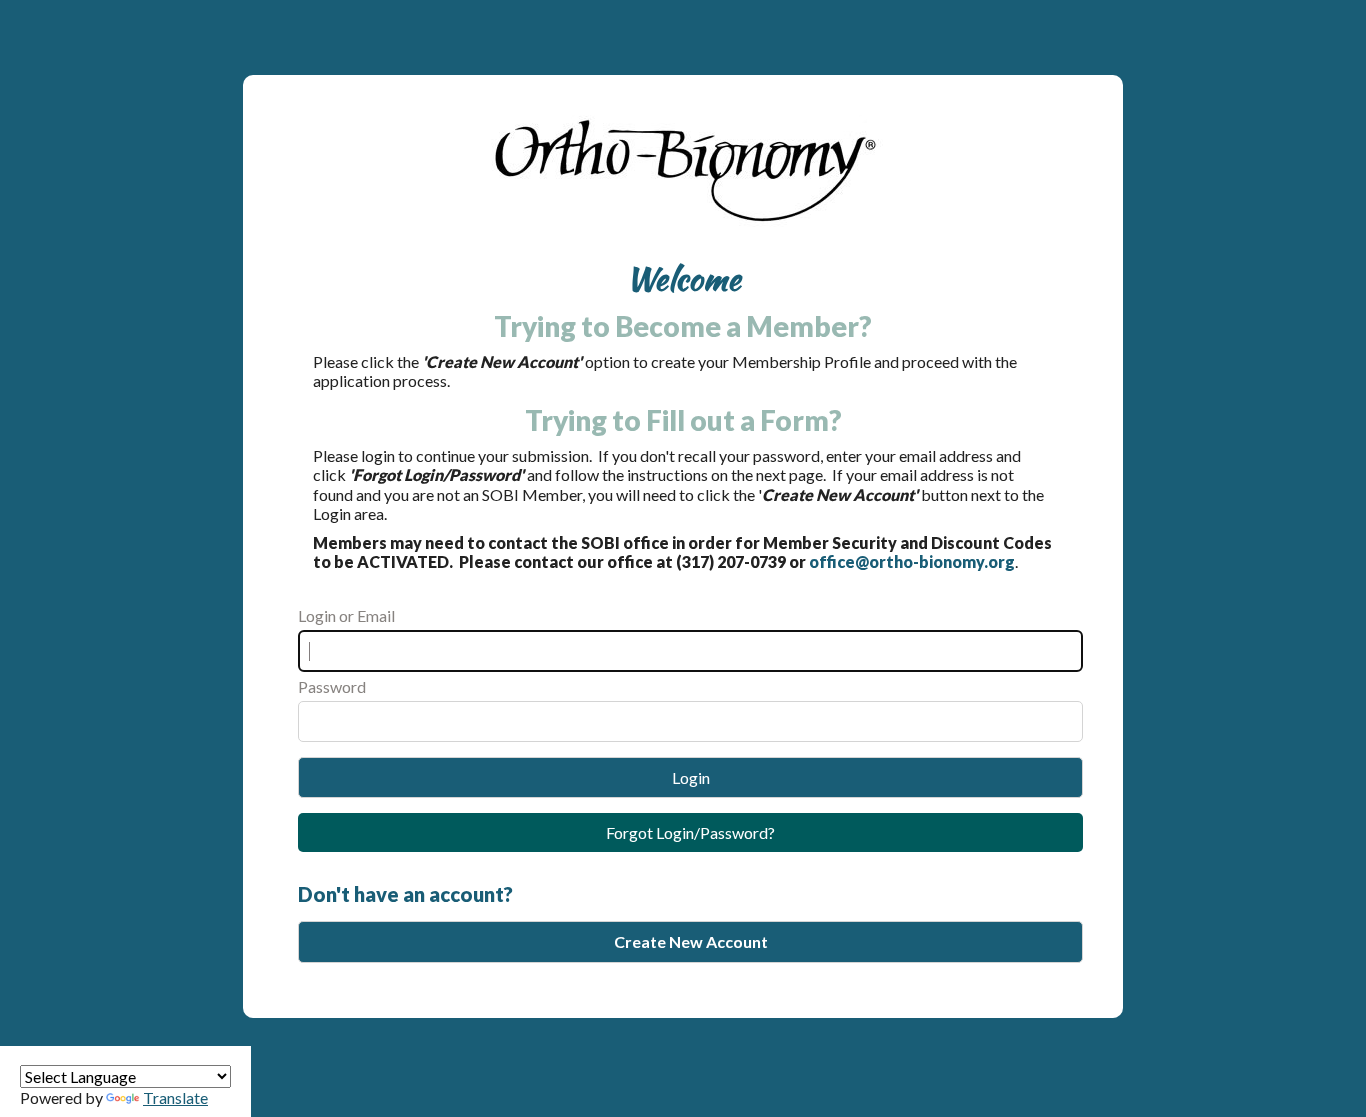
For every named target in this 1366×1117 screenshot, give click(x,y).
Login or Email (346, 615)
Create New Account (691, 941)
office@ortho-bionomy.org (912, 561)
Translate (175, 1097)
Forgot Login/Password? (690, 832)
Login (691, 777)
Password (332, 686)
